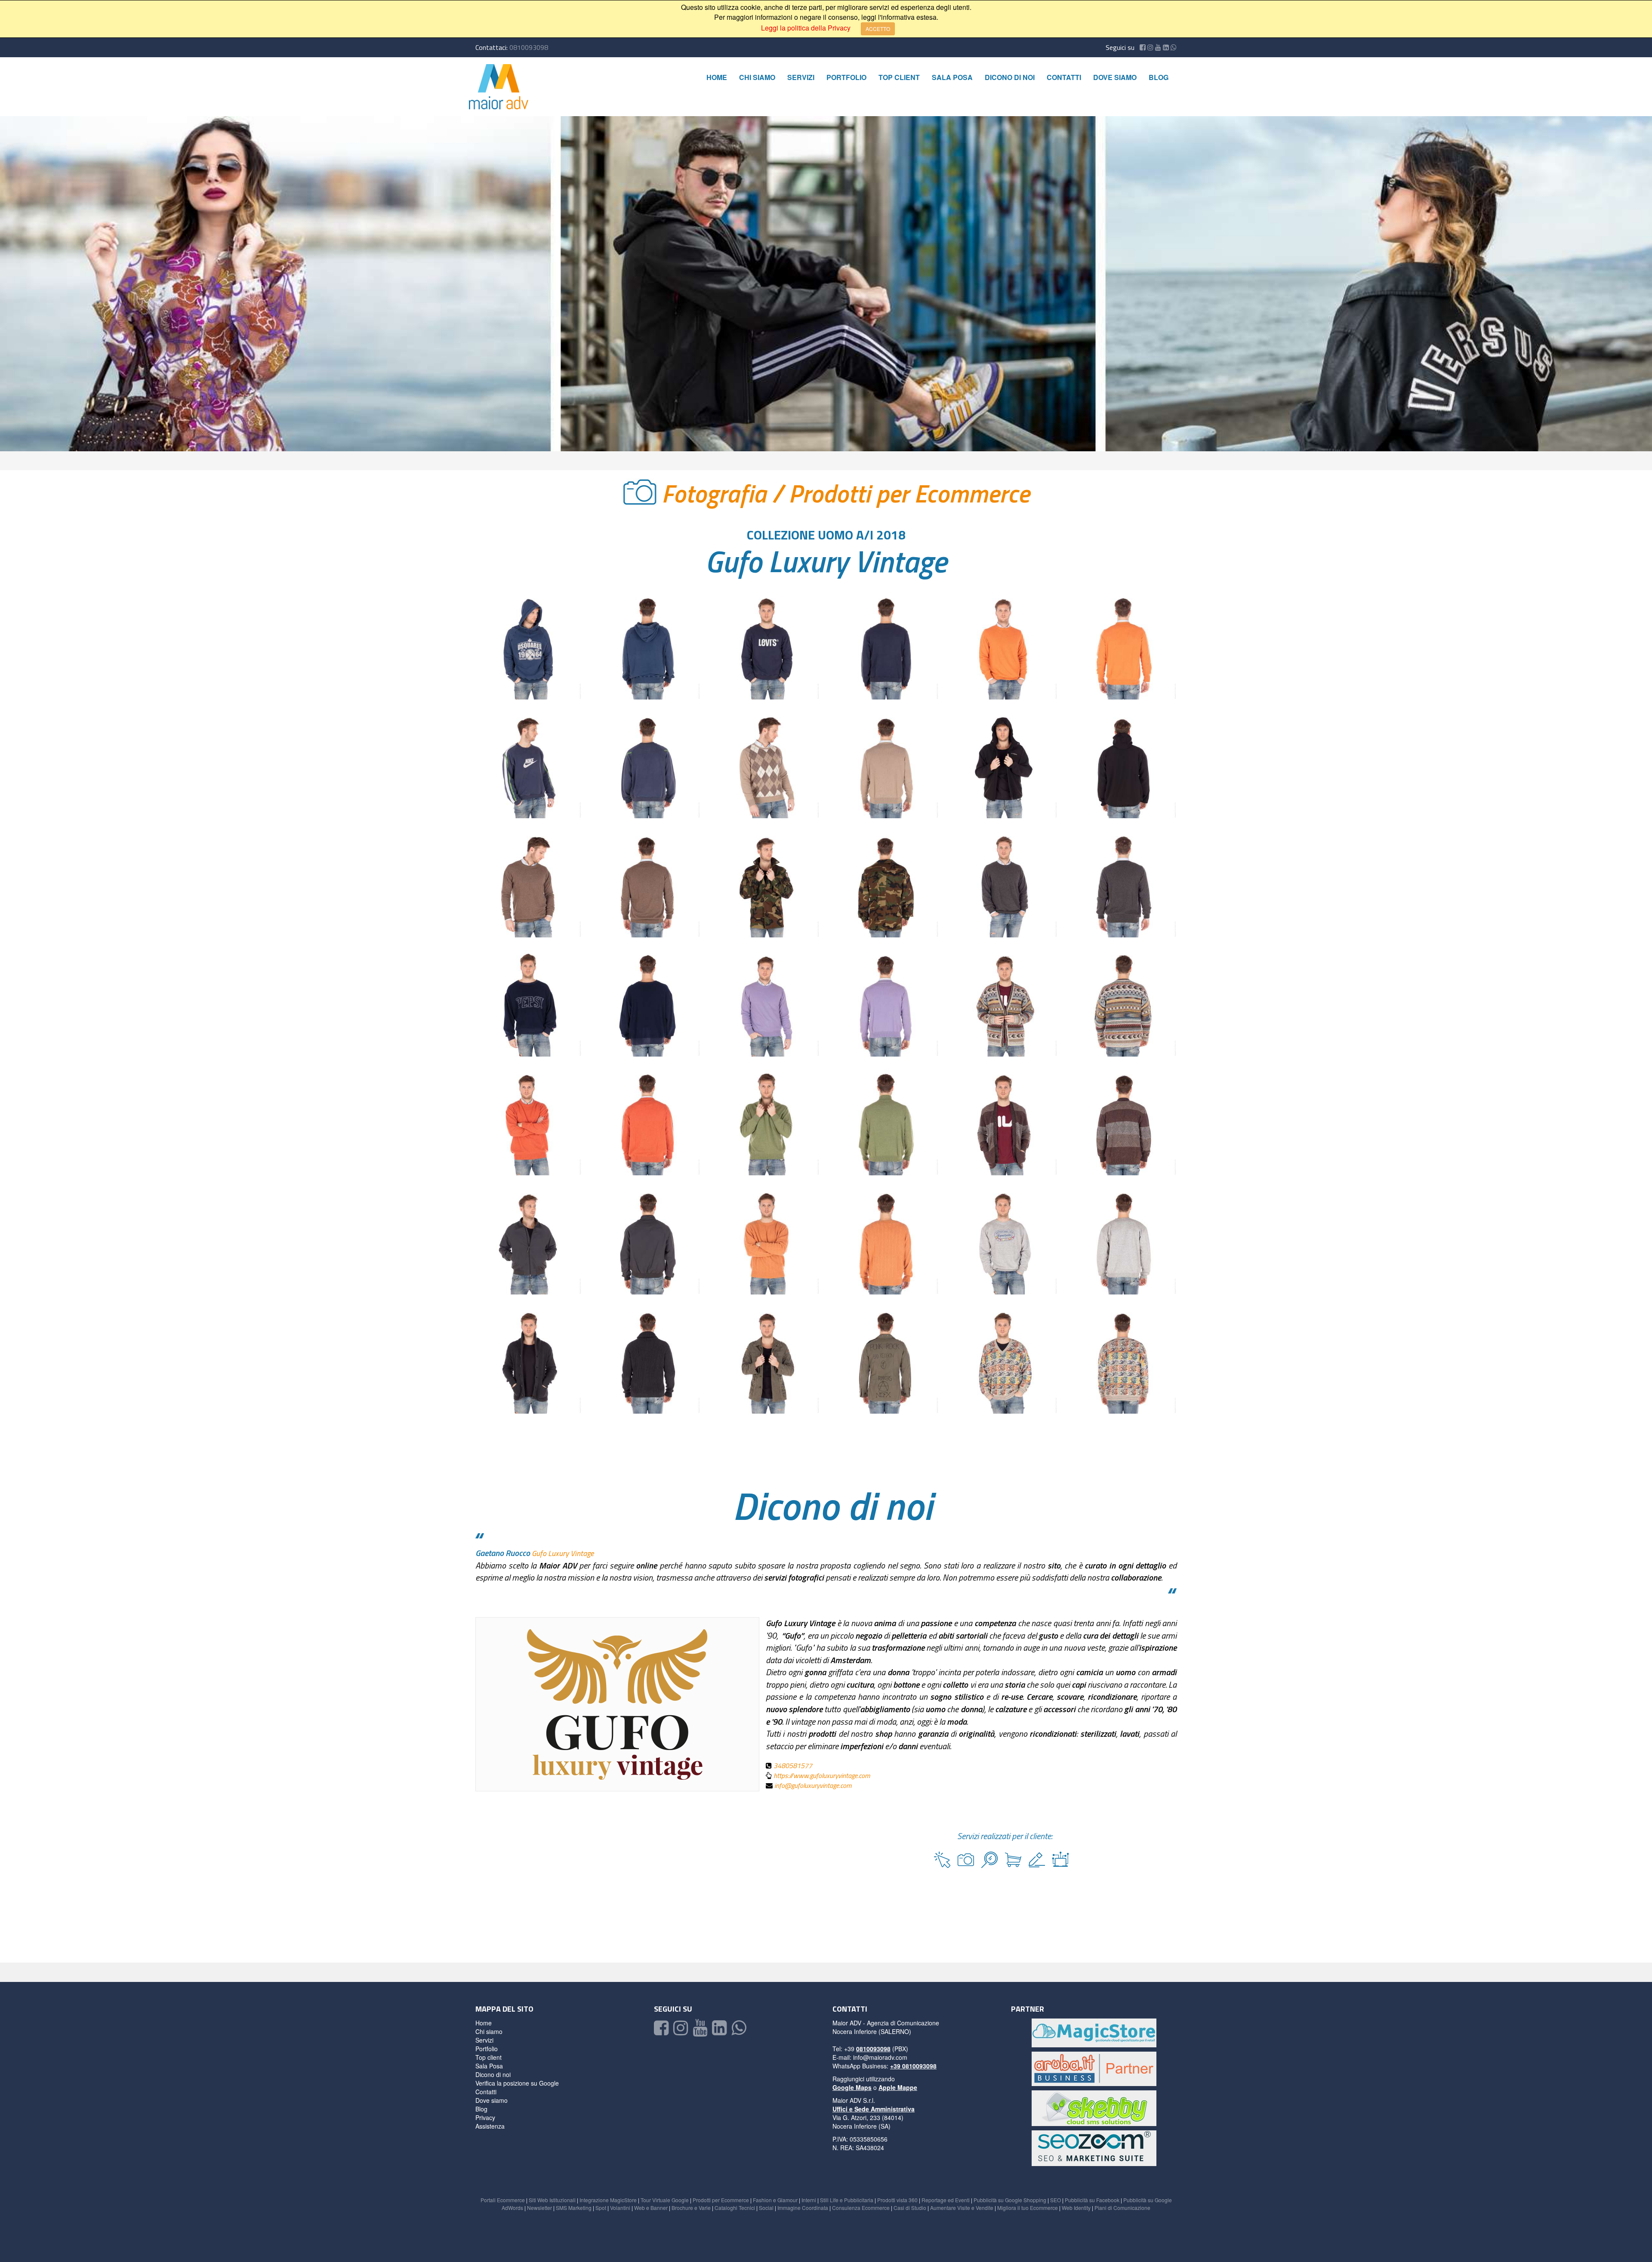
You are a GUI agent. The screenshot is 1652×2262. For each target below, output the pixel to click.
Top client (899, 77)
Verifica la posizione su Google (517, 2083)
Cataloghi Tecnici (735, 2208)
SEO (1056, 2200)
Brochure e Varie (691, 2208)
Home (717, 77)
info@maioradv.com (880, 2057)
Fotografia (717, 493)
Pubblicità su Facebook (1092, 2200)
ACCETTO (878, 29)
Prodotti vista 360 (897, 2200)
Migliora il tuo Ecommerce (1028, 2208)
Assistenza (490, 2126)
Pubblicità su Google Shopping (1010, 2200)
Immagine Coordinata (803, 2208)
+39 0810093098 (913, 2066)
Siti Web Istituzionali (552, 2200)
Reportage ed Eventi (946, 2200)
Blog (1159, 77)
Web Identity (1076, 2208)
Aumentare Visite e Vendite (962, 2208)
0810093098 (529, 47)
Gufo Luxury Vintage (826, 561)
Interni (809, 2200)
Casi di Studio (910, 2208)
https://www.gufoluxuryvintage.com (822, 1775)
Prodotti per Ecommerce (909, 493)
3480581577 (793, 1766)
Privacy (485, 2117)
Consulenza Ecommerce (861, 2208)
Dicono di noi (1010, 77)
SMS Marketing (574, 2208)
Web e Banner (651, 2208)
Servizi (801, 77)
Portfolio (846, 77)
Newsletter (539, 2208)
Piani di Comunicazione (1122, 2208)
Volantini (620, 2208)
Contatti (1064, 77)
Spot (601, 2208)
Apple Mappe (898, 2087)
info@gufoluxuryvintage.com (813, 1785)
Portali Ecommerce (503, 2200)
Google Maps (852, 2087)
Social (766, 2208)
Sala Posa (952, 77)
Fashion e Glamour (775, 2200)
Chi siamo (757, 77)
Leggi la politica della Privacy (806, 28)
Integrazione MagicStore (608, 2200)
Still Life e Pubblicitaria (847, 2200)
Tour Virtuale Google (665, 2200)
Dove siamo (1115, 77)
